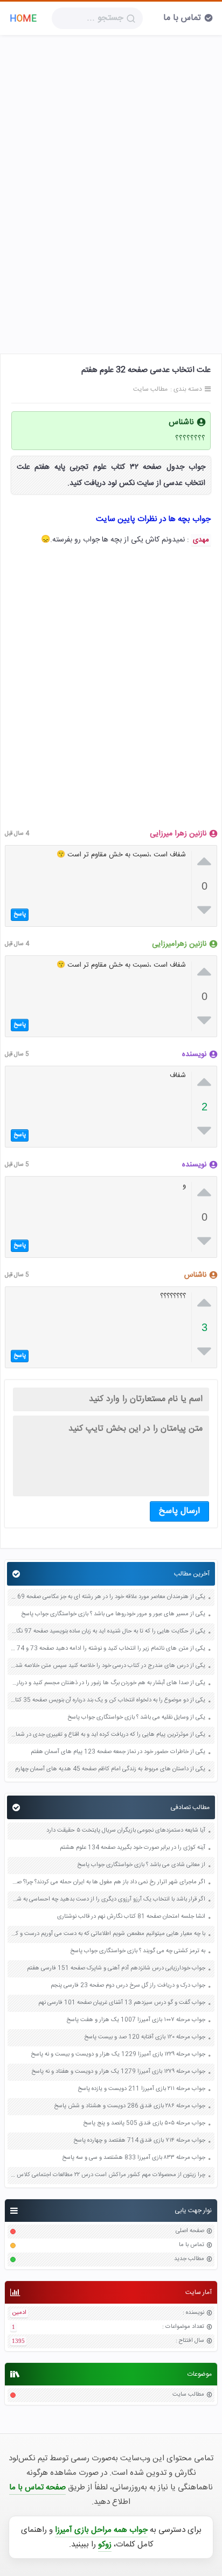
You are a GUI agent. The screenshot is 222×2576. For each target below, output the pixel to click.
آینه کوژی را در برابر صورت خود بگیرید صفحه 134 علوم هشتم (133, 1848)
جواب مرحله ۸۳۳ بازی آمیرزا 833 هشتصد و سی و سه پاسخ (134, 2158)
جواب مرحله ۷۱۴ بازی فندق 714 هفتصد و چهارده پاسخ (139, 2141)
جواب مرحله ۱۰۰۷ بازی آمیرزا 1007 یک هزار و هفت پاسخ (136, 2020)
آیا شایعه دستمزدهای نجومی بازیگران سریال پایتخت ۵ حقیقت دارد (126, 1831)
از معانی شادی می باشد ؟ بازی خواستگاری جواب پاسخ (141, 1865)
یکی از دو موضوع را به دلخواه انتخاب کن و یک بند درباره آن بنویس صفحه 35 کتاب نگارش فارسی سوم (108, 1701)
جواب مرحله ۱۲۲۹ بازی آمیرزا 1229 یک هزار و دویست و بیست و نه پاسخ (118, 2055)
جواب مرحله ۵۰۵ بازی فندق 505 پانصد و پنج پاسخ (144, 2124)
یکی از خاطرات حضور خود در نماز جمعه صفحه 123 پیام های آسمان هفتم (118, 1752)
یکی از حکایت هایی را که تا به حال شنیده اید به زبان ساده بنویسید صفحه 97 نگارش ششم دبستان (108, 1632)
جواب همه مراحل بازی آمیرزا (101, 2530)
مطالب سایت (188, 2395)
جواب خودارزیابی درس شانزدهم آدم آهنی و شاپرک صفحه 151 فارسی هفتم (116, 1969)
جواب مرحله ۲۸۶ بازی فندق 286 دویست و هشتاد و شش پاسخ (130, 2106)
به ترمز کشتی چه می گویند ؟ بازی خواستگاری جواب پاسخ (138, 1951)
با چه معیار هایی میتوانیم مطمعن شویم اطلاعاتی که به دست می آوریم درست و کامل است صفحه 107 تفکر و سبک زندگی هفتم (108, 1934)
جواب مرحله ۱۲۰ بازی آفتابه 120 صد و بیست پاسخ (145, 2037)
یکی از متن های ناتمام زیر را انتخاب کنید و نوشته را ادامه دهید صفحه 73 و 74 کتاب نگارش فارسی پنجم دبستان (108, 1649)
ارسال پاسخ (179, 1511)
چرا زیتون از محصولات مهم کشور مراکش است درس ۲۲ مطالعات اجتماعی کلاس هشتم (108, 2175)
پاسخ (20, 914)
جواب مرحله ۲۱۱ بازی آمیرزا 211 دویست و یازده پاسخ (141, 2089)
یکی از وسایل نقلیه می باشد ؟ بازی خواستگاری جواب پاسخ (136, 1718)
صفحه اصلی (190, 2231)
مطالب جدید (189, 2259)
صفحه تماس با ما (37, 2487)
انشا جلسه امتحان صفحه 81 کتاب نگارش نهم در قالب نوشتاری (131, 1917)
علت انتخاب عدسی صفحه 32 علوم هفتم (146, 370)
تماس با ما (182, 18)
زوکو (105, 2545)
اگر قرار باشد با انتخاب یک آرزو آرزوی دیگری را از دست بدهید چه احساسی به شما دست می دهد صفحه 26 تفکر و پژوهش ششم (108, 1900)
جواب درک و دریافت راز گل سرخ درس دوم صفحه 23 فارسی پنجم (128, 1986)
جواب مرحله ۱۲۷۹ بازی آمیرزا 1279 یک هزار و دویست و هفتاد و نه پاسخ (118, 2072)
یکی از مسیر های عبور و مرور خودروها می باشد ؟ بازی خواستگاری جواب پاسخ (113, 1614)
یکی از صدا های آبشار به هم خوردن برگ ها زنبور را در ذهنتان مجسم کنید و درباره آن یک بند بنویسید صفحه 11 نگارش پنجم (108, 1683)
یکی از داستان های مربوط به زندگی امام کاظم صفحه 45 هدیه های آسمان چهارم (110, 1769)
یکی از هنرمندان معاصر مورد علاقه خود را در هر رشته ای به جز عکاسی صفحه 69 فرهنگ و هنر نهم (108, 1597)
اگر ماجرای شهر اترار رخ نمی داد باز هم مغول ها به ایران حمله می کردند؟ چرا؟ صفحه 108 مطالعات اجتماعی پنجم (108, 1882)
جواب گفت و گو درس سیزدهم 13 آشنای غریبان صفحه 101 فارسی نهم (122, 2003)
